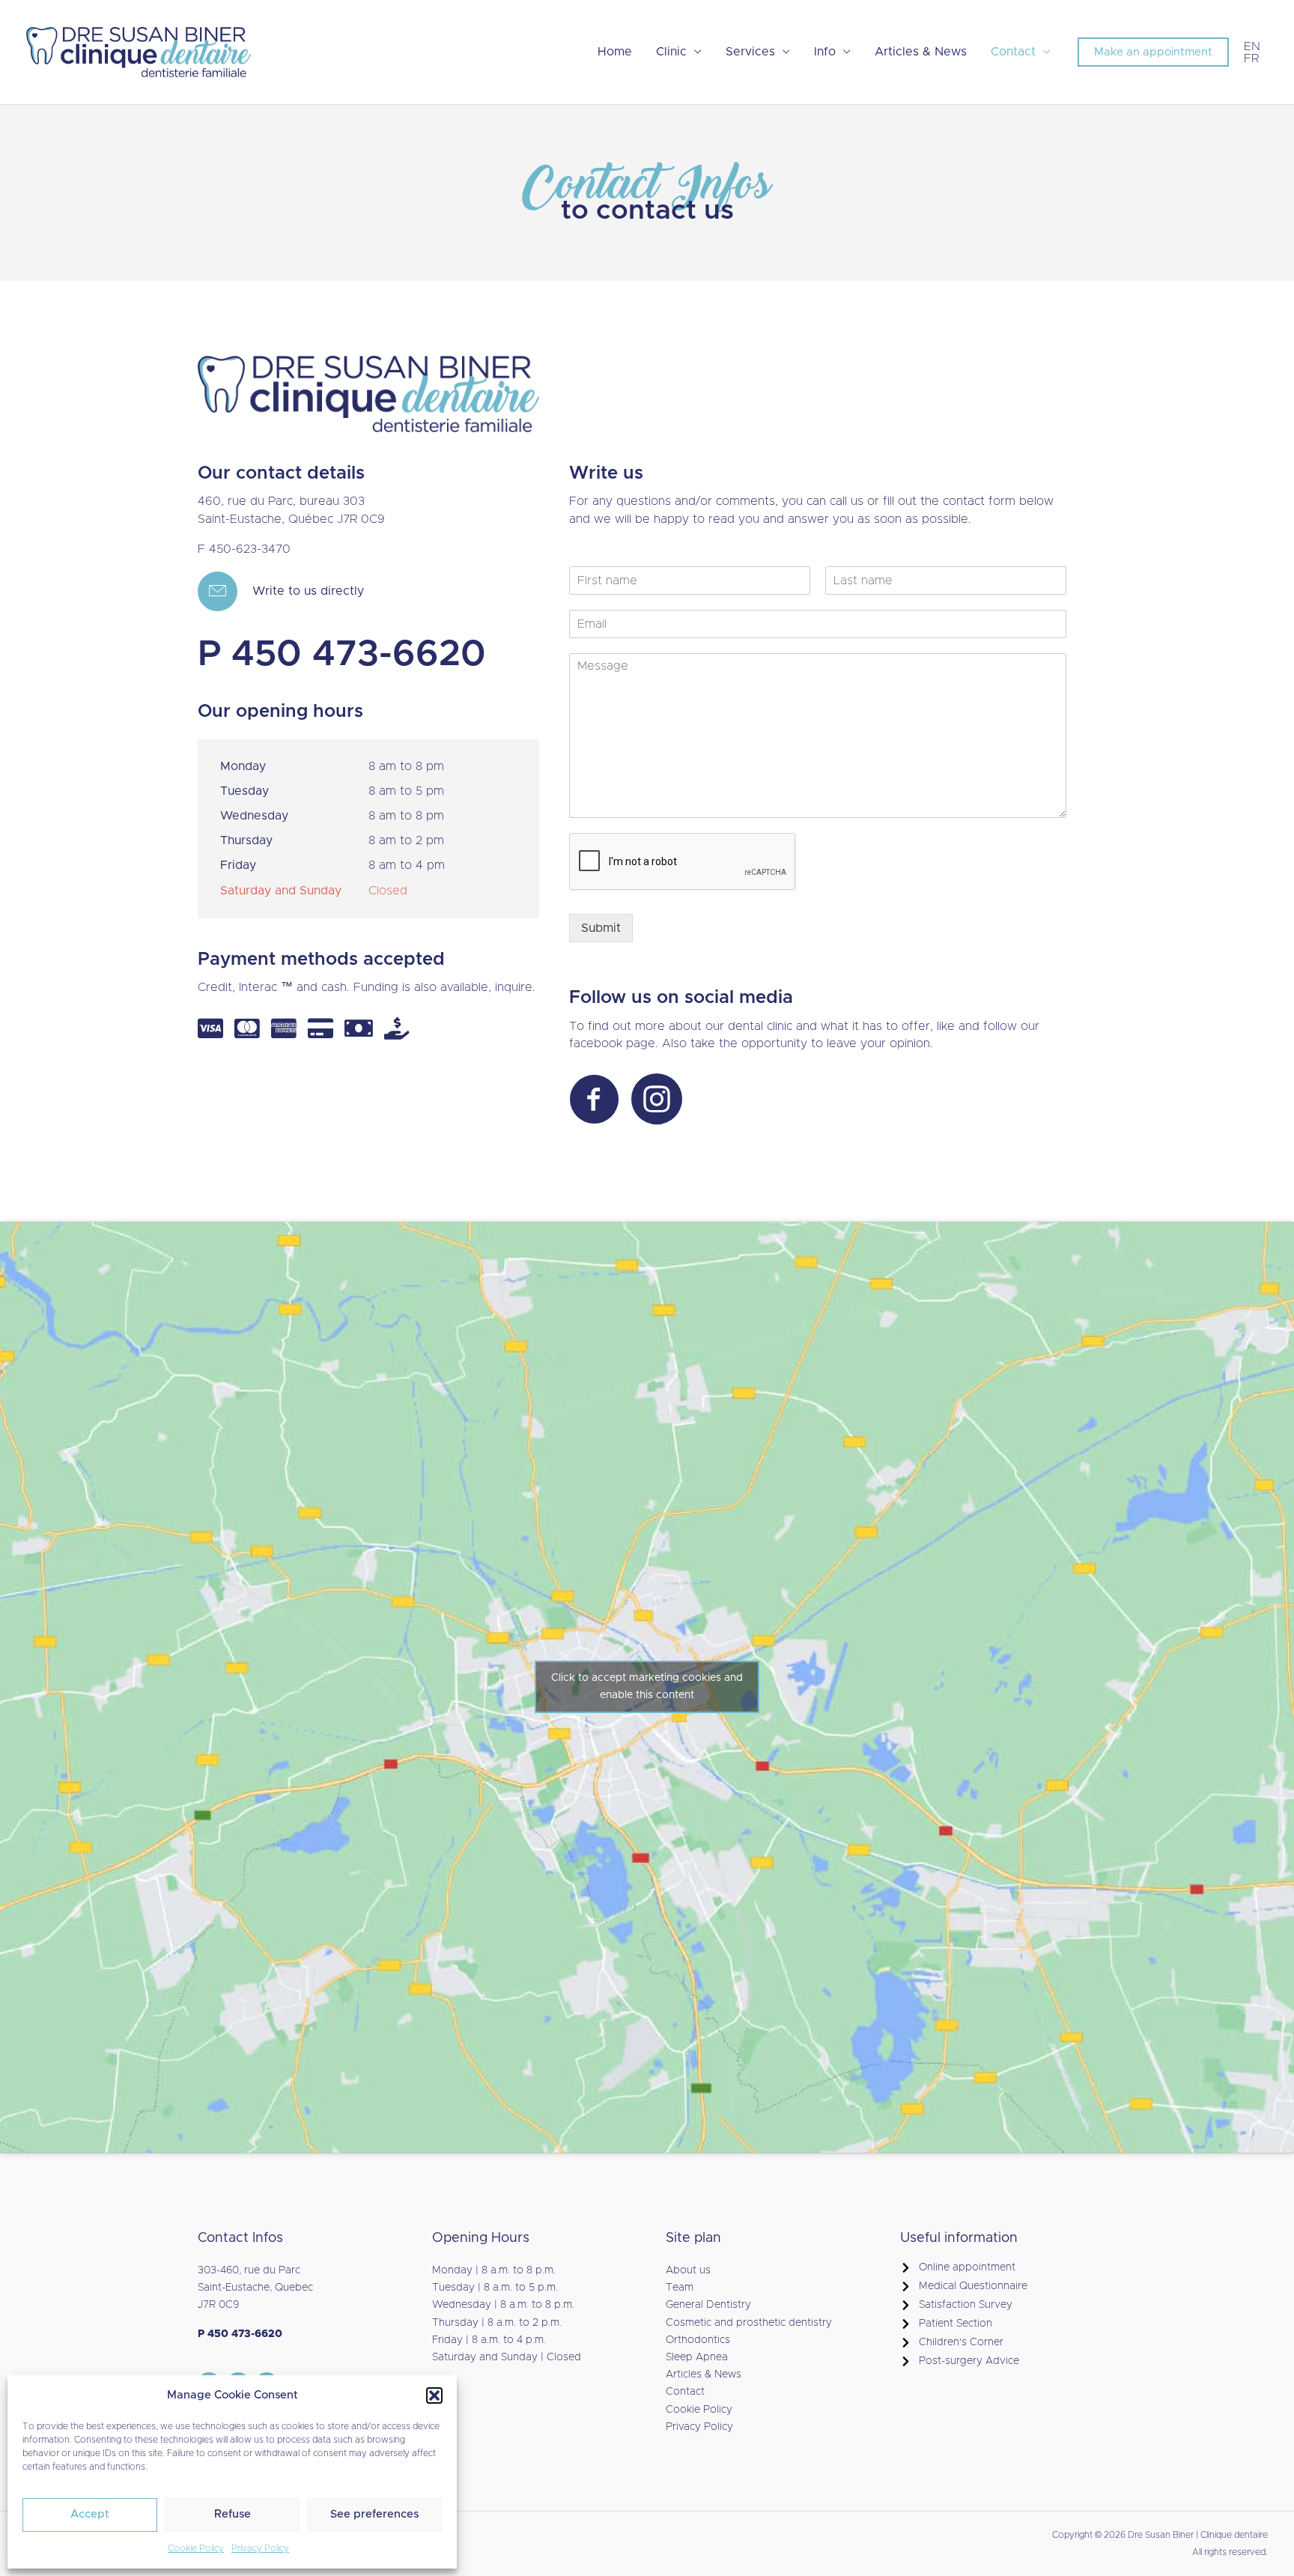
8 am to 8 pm (406, 766)
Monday (243, 766)
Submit (601, 928)
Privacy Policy (260, 2548)
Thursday (246, 840)
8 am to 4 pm (407, 865)
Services (750, 52)
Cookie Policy (196, 2548)
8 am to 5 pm (406, 791)
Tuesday (244, 791)
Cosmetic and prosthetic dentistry (749, 2323)
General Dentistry (708, 2305)
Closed (388, 891)
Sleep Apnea (697, 2357)
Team (680, 2288)
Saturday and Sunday (281, 891)
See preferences (374, 2514)
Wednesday (254, 816)
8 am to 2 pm (406, 840)
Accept (90, 2514)
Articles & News (921, 52)
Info (825, 52)
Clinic (671, 52)
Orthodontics (698, 2340)
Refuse (233, 2514)
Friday (238, 865)
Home (615, 52)
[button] (434, 2395)
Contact (1013, 52)
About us (688, 2270)
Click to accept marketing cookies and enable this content (647, 1686)
